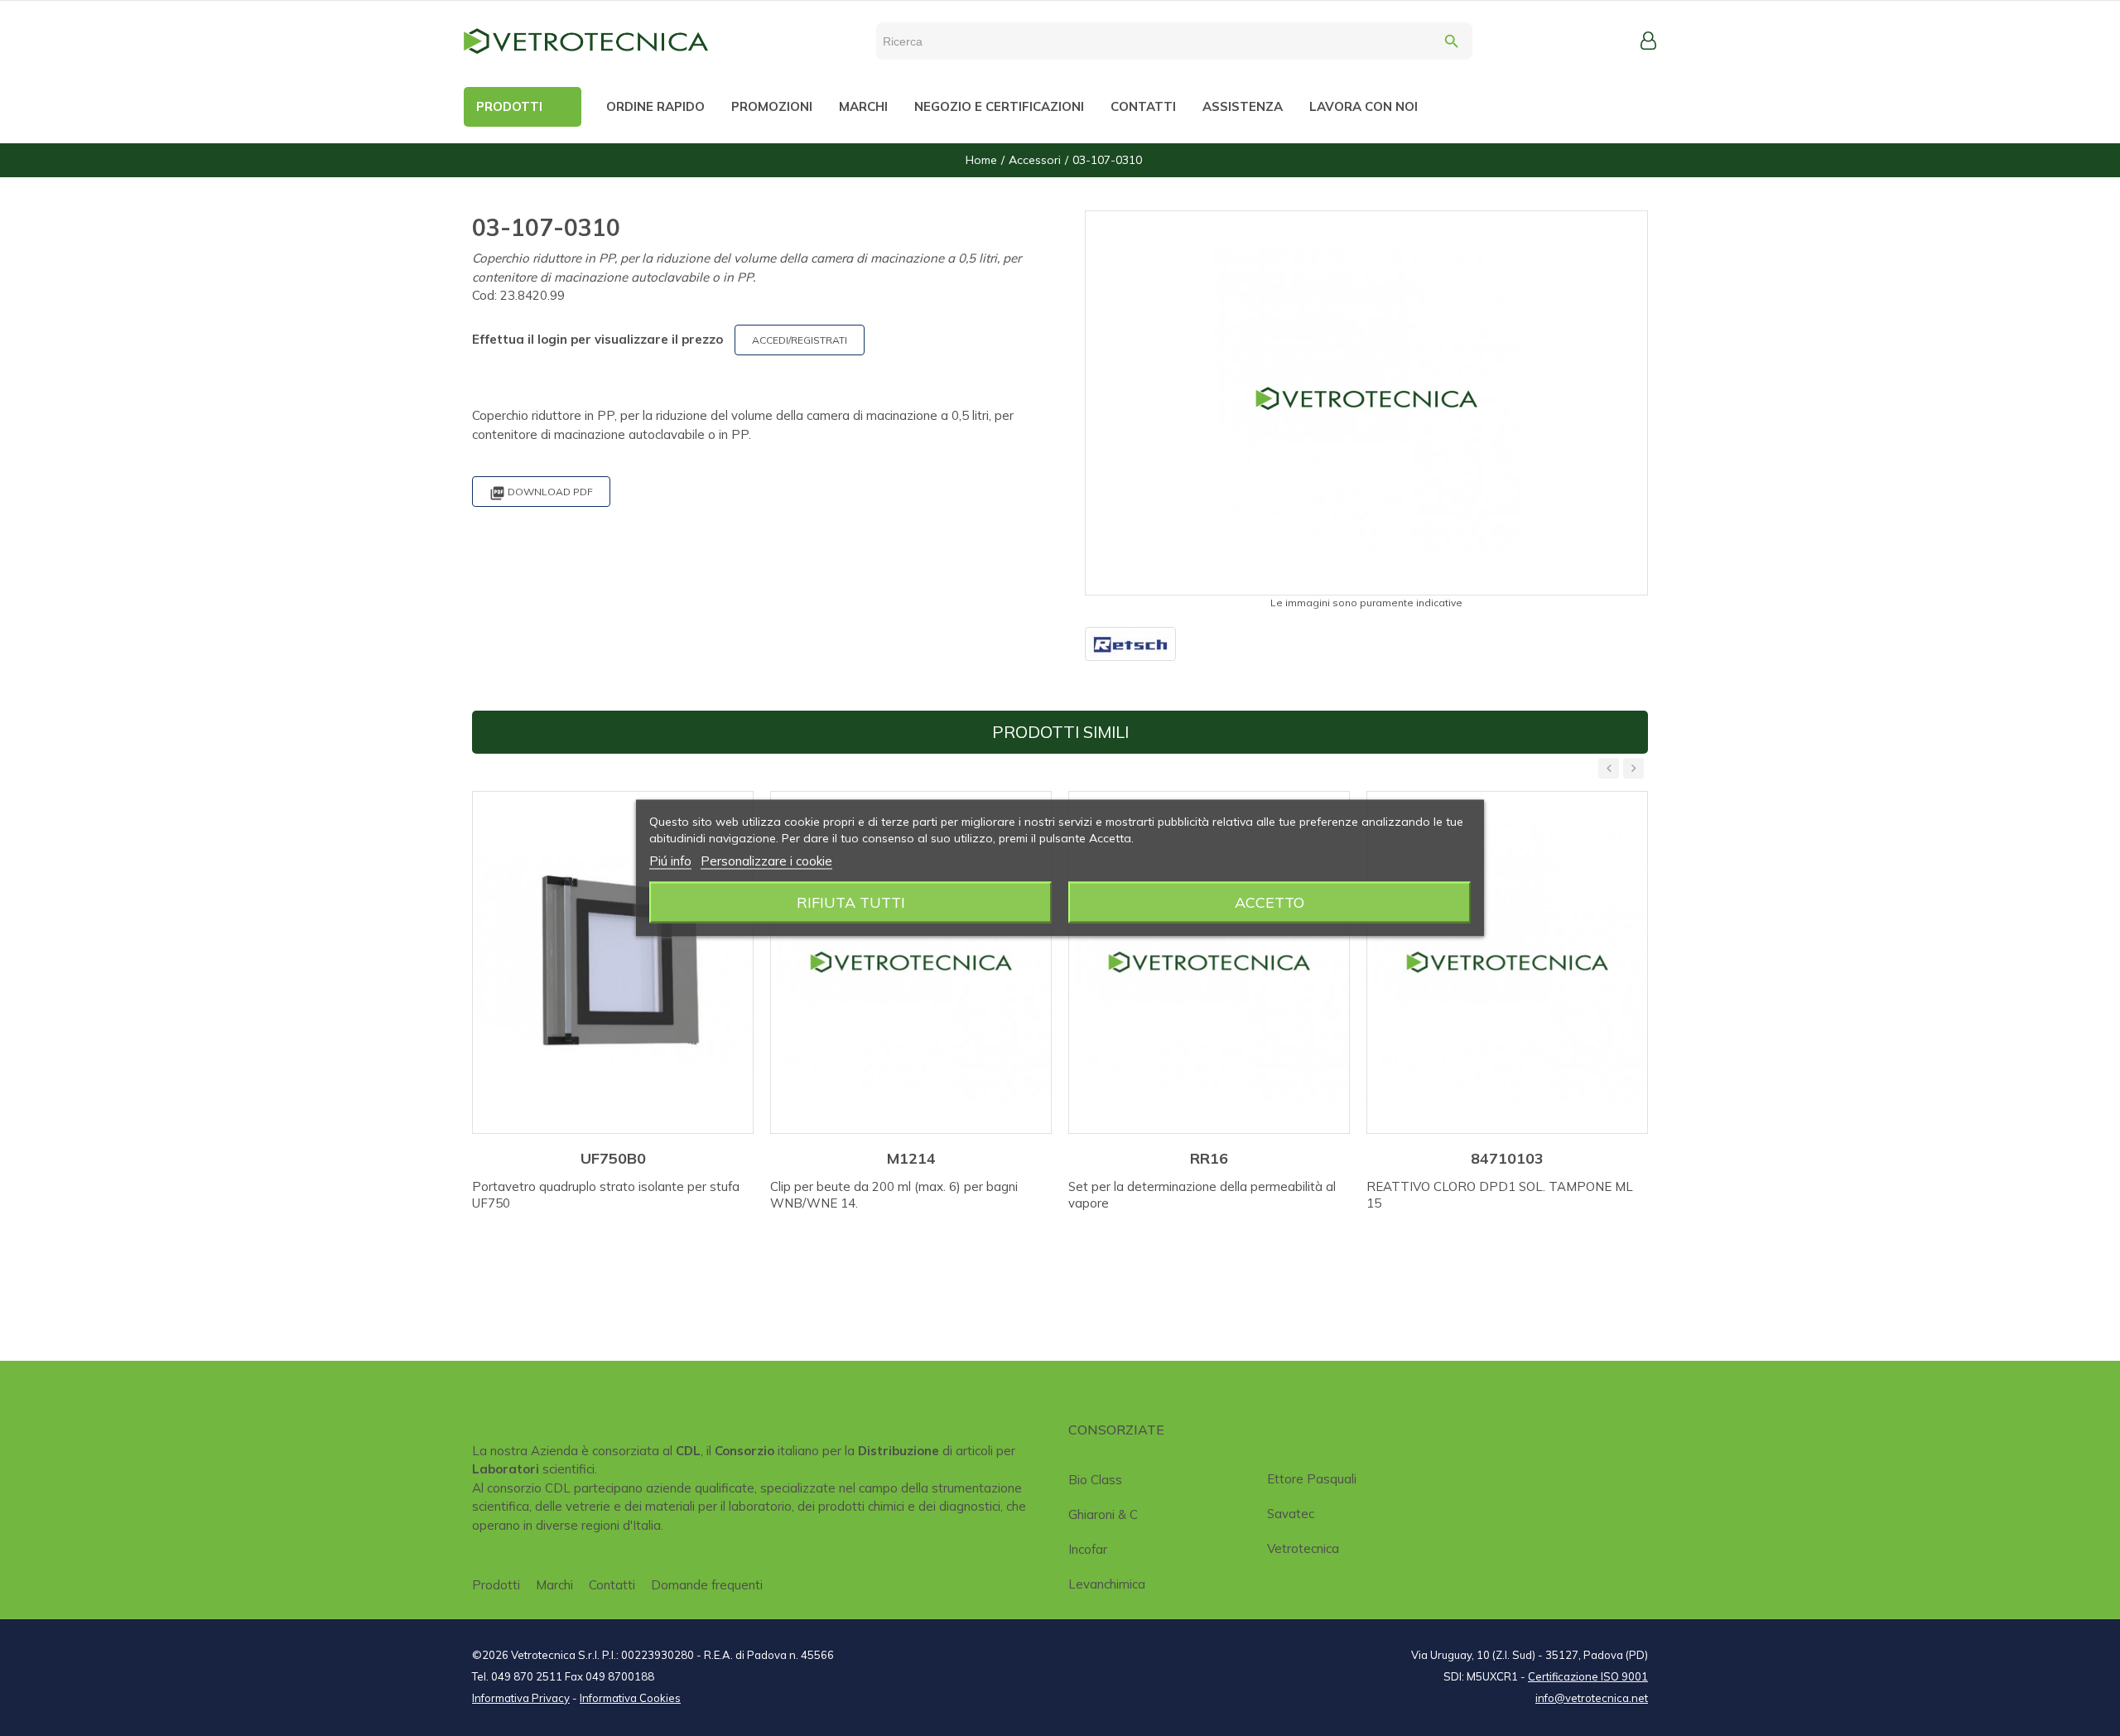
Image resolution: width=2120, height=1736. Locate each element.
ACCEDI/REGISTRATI (800, 340)
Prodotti (496, 1585)
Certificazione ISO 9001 (1588, 1676)
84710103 (1507, 1158)
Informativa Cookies (630, 1698)
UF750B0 (613, 1158)
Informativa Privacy (521, 1698)
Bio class (1095, 1480)
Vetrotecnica (1303, 1548)
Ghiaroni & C (1103, 1514)
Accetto (1270, 902)
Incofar (1088, 1549)
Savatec (1291, 1514)
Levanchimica (1107, 1584)
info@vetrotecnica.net (1592, 1698)
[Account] (1648, 41)
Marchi (554, 1585)
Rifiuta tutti (851, 902)
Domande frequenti (707, 1585)
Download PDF (541, 493)
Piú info (670, 861)
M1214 (911, 1158)
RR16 (1209, 1158)
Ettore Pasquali (1312, 1479)
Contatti (612, 1585)
